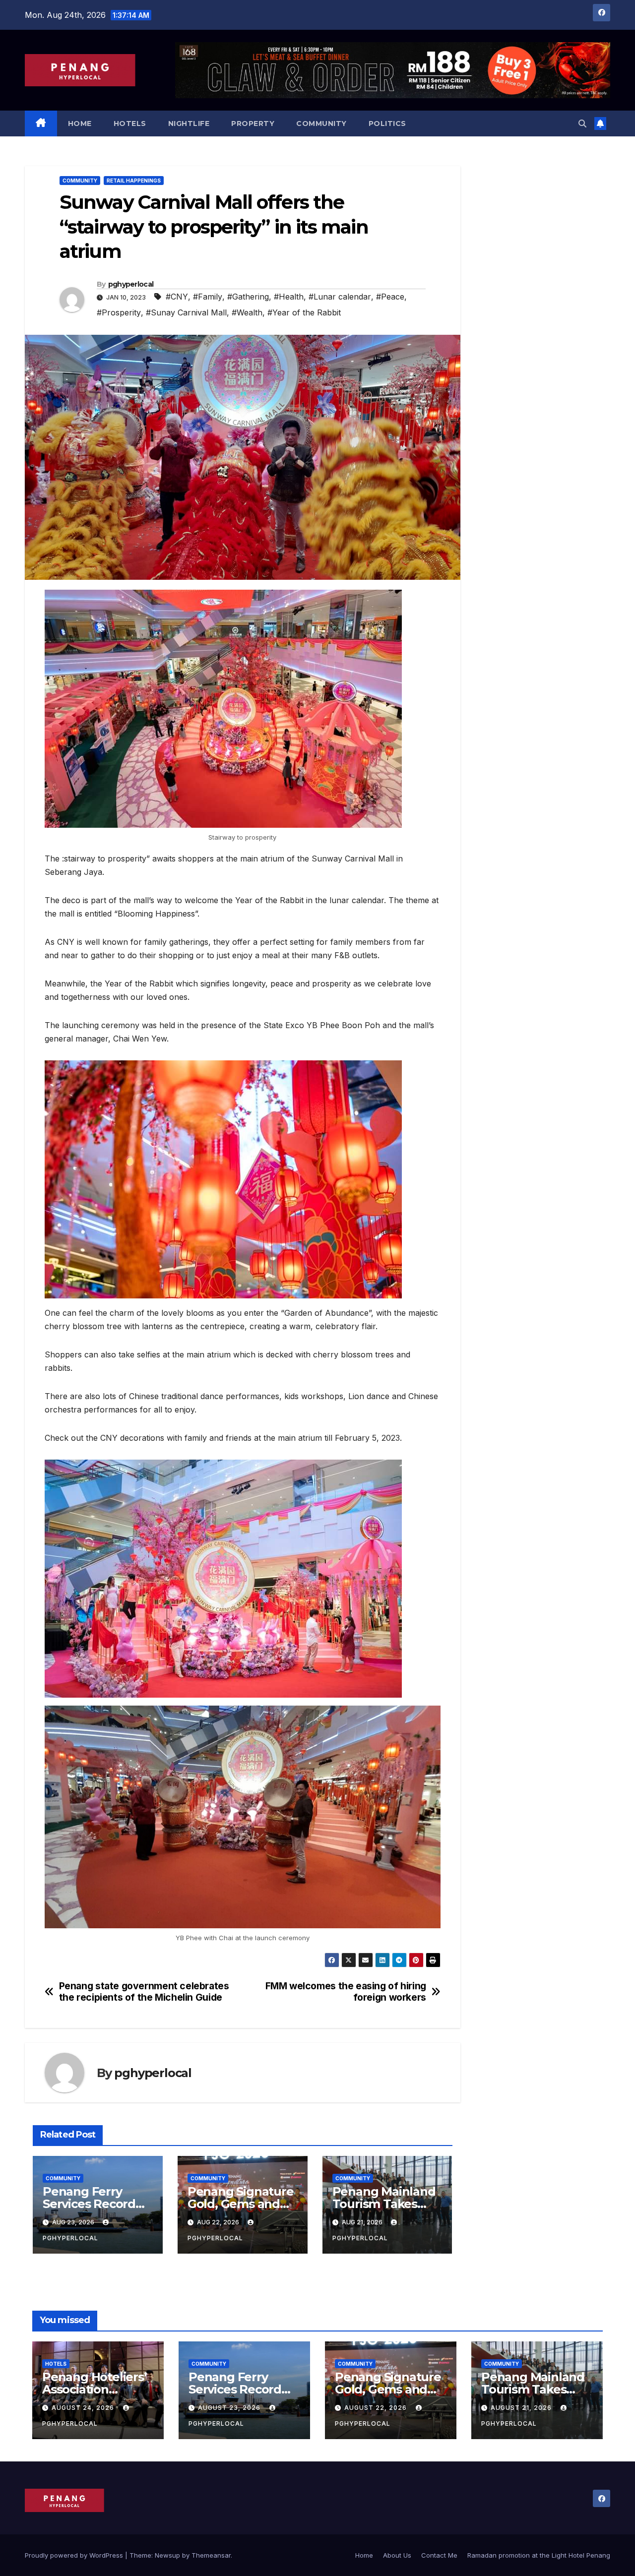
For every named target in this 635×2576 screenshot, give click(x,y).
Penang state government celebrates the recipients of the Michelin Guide (144, 1992)
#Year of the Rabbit (304, 312)
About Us (397, 2555)
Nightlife (189, 123)
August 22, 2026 (377, 2408)
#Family (208, 297)
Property (253, 123)
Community (321, 123)
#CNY (177, 297)
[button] (582, 123)
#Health (289, 297)
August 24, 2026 (84, 2408)
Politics (387, 123)
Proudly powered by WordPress (75, 2555)
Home (80, 123)
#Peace (390, 297)
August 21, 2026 (522, 2408)
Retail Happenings (134, 181)
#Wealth (247, 312)
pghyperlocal (131, 284)
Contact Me (439, 2555)
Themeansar (211, 2555)
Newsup (167, 2555)
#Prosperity (119, 312)
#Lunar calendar (340, 297)
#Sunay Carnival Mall (186, 312)
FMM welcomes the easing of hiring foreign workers (346, 1992)
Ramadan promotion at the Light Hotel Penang (539, 2555)
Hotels (130, 123)
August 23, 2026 (230, 2408)
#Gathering (248, 297)
